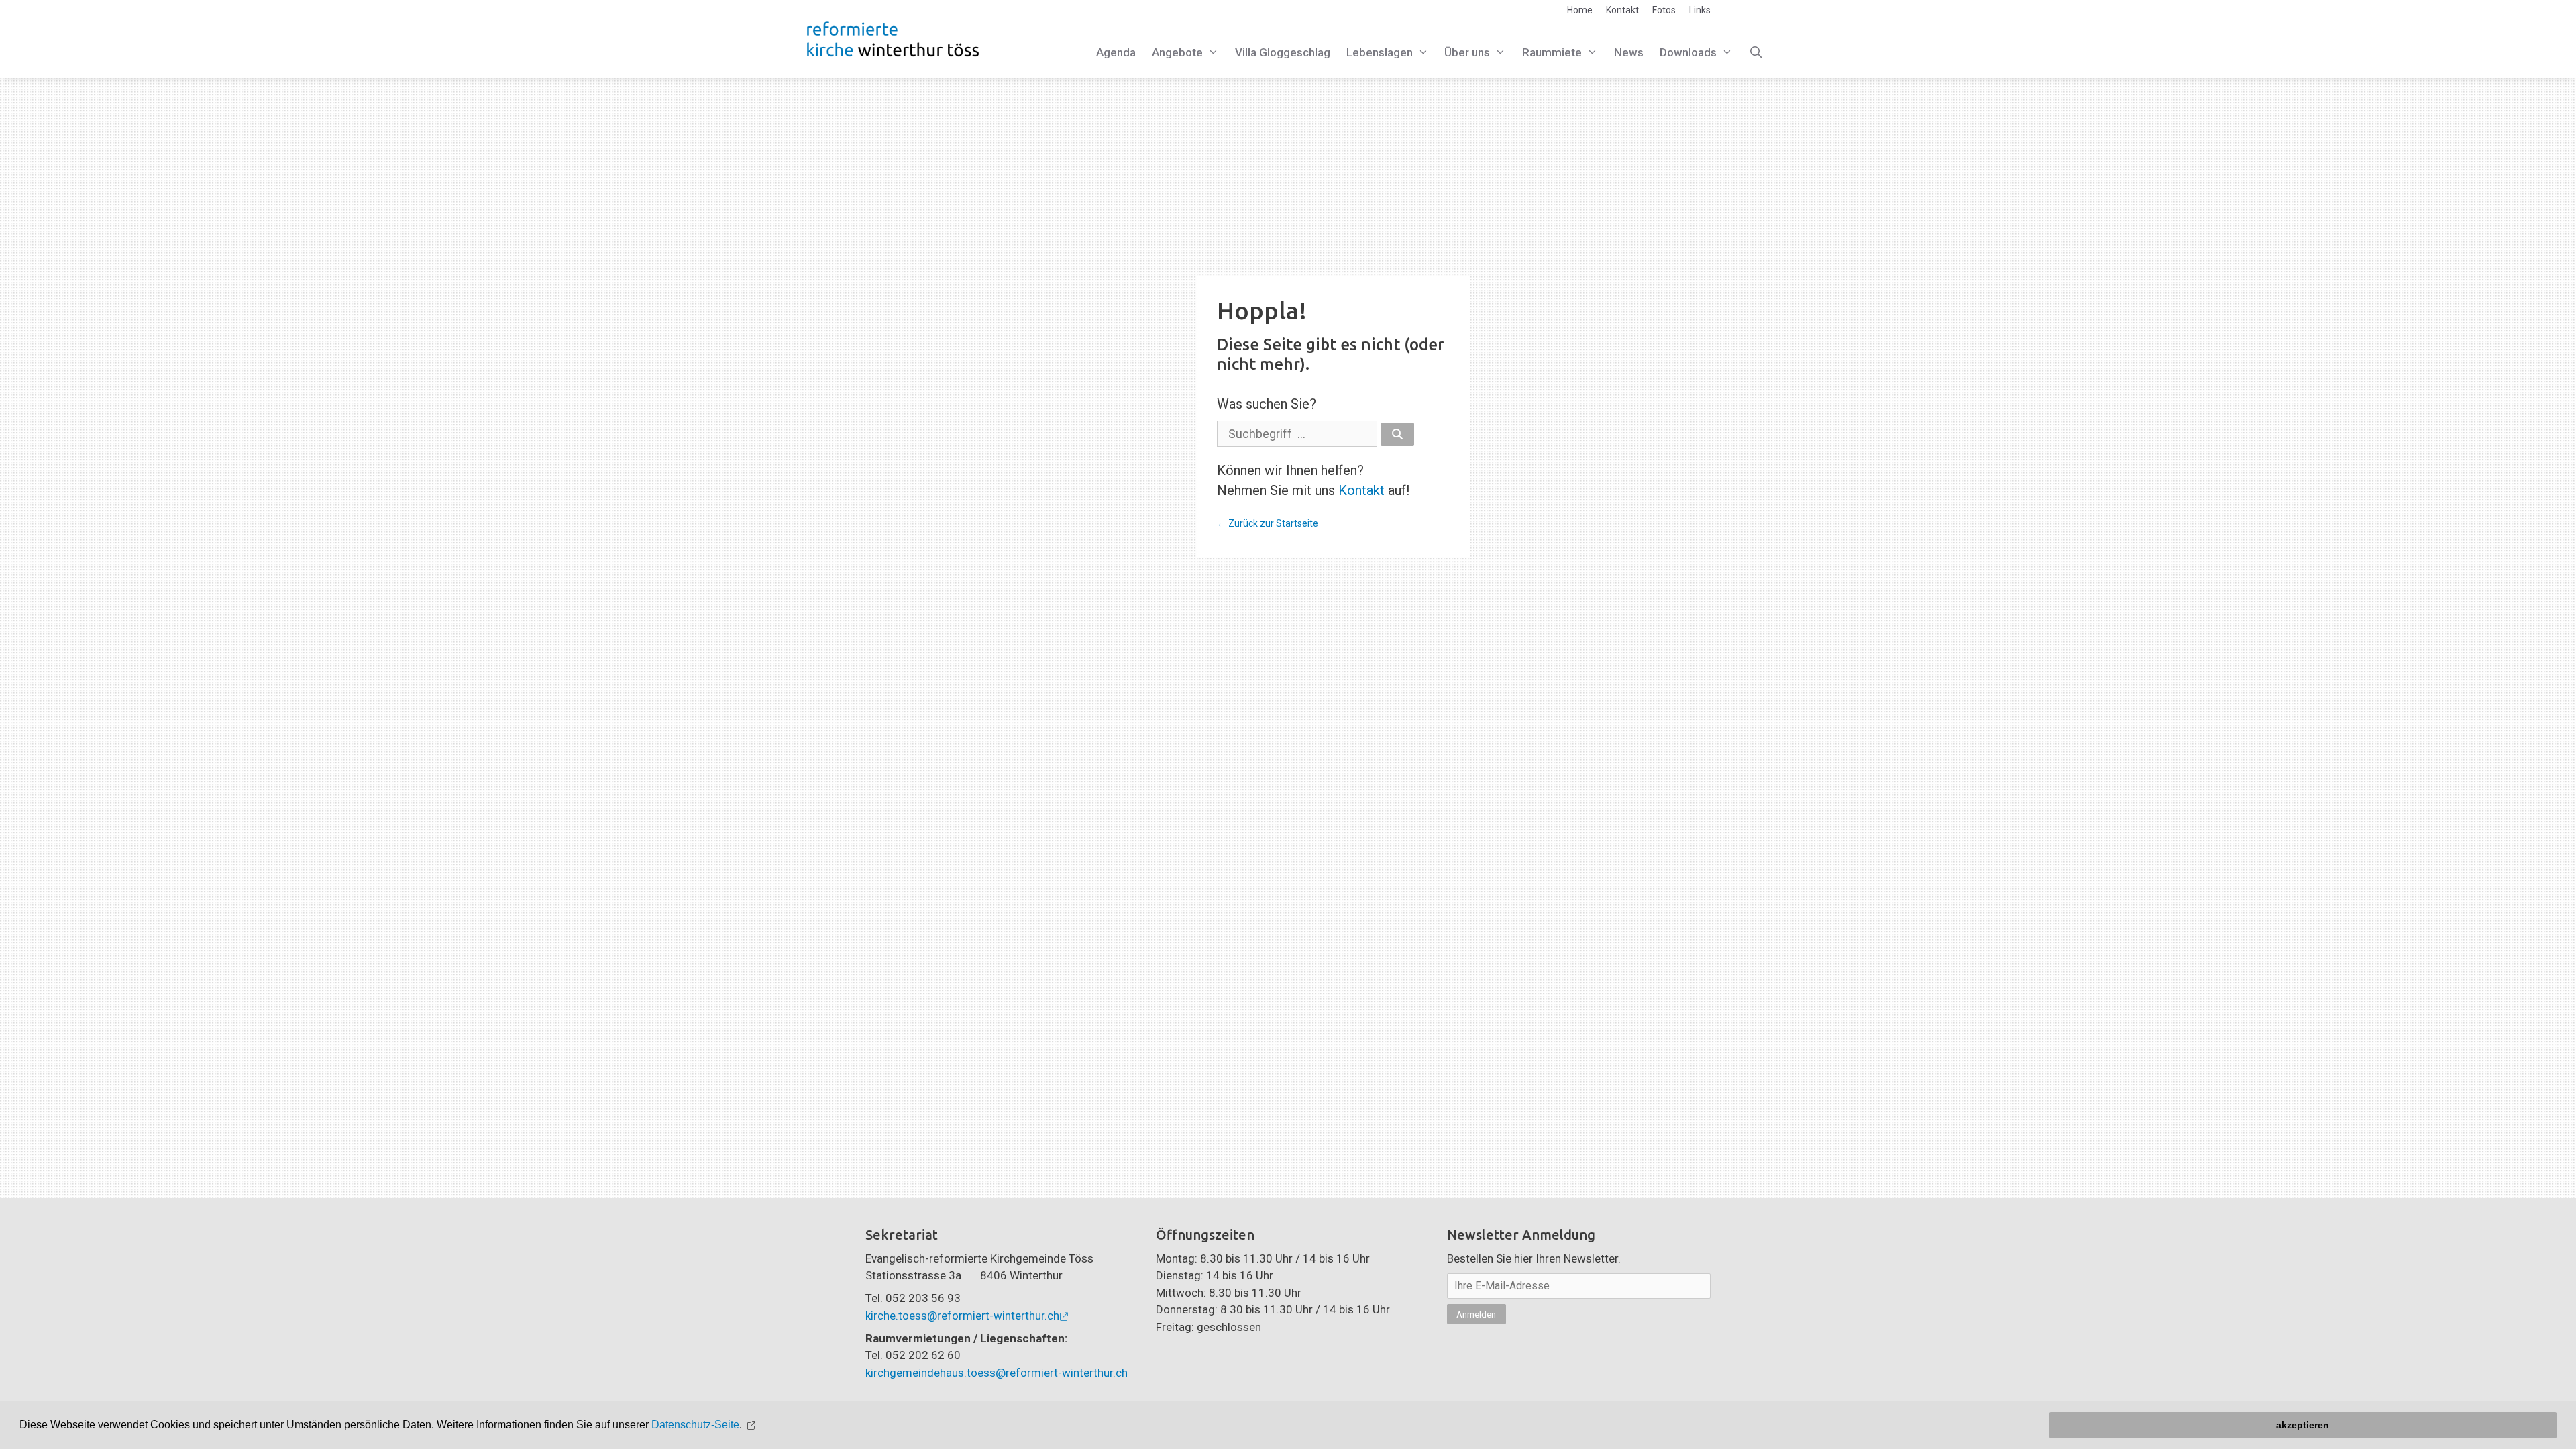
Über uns (1467, 52)
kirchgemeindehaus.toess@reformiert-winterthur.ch (997, 1373)
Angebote (1177, 52)
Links (1700, 10)
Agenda (1116, 52)
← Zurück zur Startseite (1268, 523)
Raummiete (1552, 52)
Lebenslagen (1380, 52)
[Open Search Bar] (1756, 53)
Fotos (1664, 10)
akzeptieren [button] (2303, 1425)
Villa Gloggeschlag (1283, 52)
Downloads (1688, 52)
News (1629, 52)
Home (1580, 10)
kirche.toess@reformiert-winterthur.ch (962, 1316)
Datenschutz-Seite (695, 1425)
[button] (753, 1425)
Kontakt (1622, 10)
